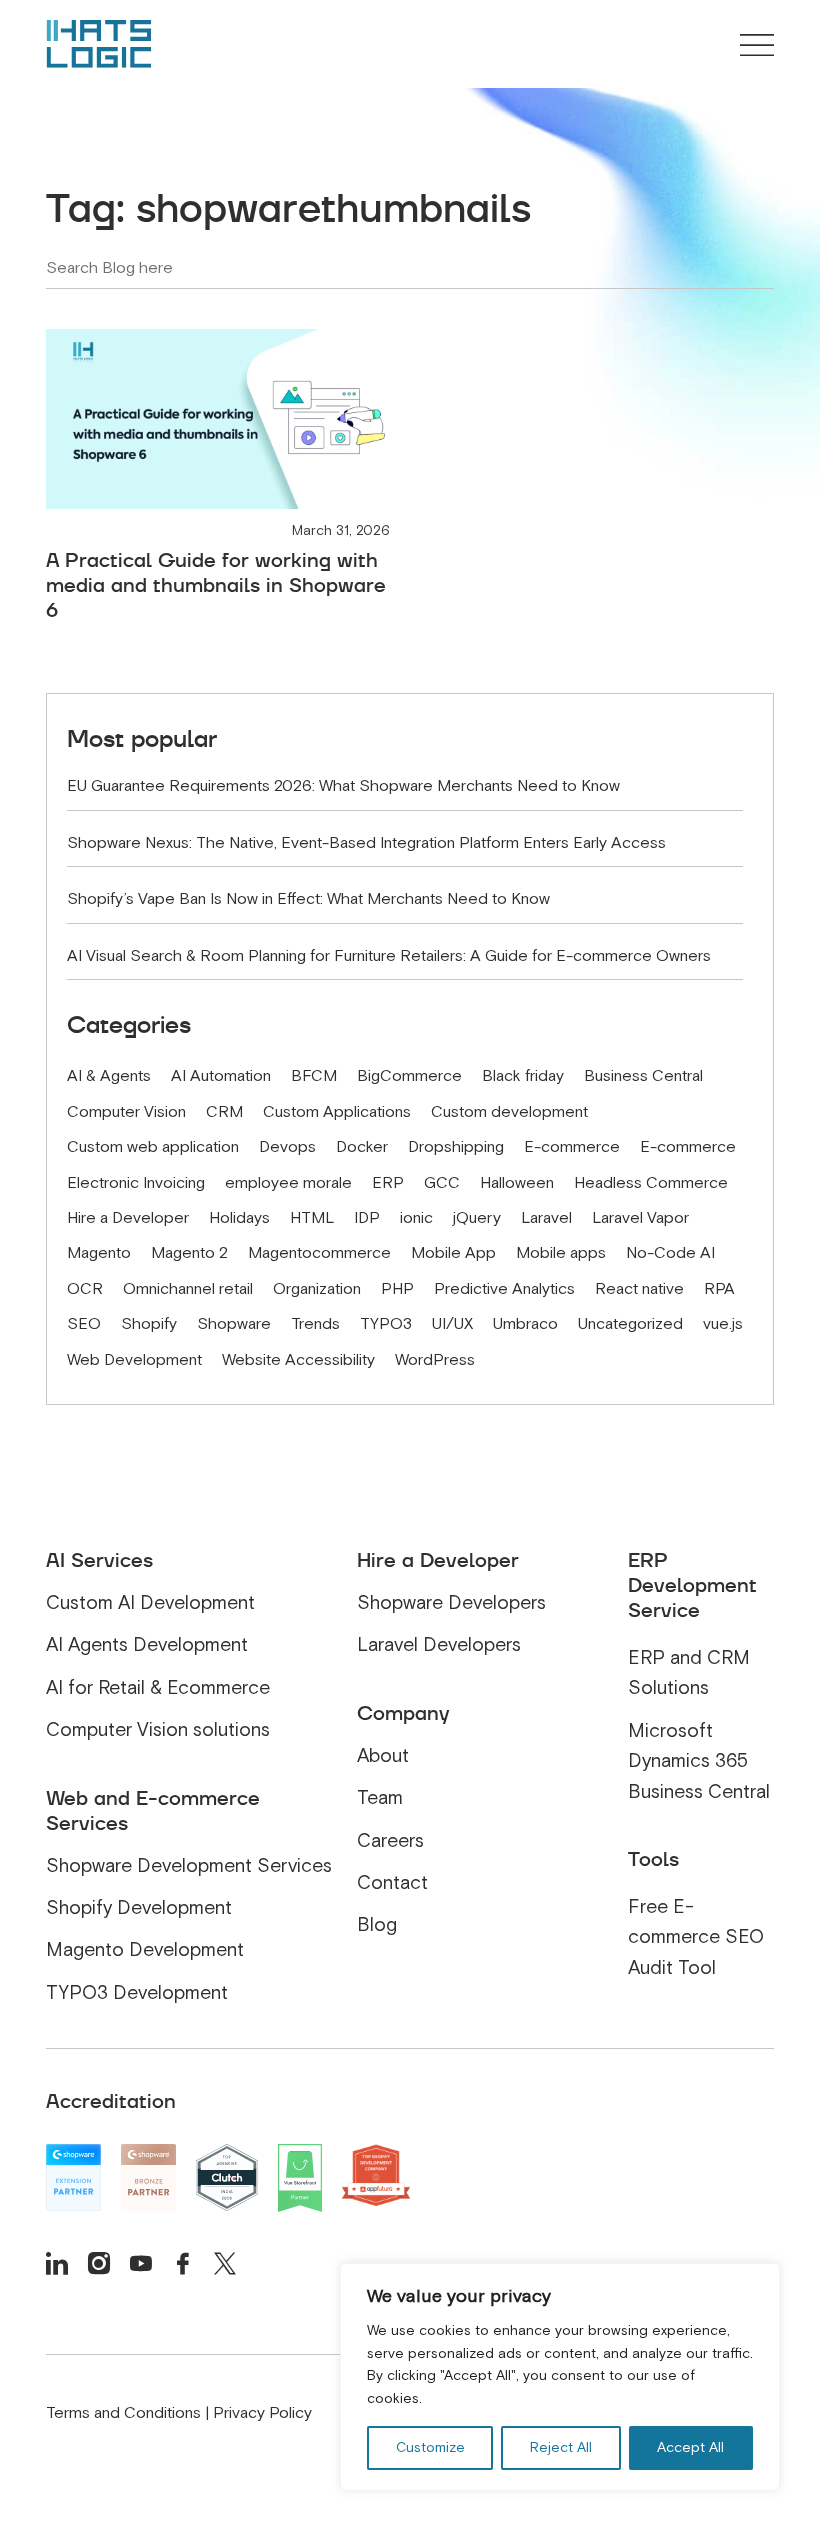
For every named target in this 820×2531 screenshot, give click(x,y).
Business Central (643, 1076)
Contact (392, 1882)
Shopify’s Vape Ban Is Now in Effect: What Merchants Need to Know (308, 899)
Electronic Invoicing (136, 1183)
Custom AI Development (150, 1602)
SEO (84, 1324)
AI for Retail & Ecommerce (158, 1687)
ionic (416, 1218)
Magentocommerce (319, 1253)
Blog (377, 1924)
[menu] (757, 47)
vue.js (723, 1324)
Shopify (149, 1324)
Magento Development (145, 1949)
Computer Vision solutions (158, 1729)
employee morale (288, 1183)
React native (639, 1289)
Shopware (234, 1324)
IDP (367, 1218)
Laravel (546, 1218)
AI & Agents (109, 1076)
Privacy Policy (262, 2413)
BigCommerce (409, 1076)
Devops (287, 1147)
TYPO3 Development (137, 1992)
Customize (430, 2447)
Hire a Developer (128, 1218)
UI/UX (452, 1324)
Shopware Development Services (189, 1865)
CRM (224, 1112)
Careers (390, 1840)
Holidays (239, 1218)
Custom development (509, 1112)
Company (403, 1713)
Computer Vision (126, 1112)
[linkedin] (57, 2263)
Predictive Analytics (504, 1289)
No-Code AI (670, 1253)
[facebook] (183, 2263)
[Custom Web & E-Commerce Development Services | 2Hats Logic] (99, 44)
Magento (99, 1253)
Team (380, 1797)
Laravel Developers (439, 1644)
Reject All (561, 2447)
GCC (442, 1183)
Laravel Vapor (640, 1218)
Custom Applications (337, 1112)
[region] (560, 2377)
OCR (85, 1289)
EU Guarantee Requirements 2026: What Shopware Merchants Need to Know (343, 786)
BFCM (314, 1076)
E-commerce (572, 1147)
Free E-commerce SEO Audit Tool (696, 1937)
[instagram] (99, 2263)
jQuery (477, 1218)
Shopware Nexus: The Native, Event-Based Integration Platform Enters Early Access (366, 843)
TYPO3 (386, 1324)
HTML (312, 1218)
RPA (719, 1289)
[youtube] (141, 2263)
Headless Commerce (651, 1183)
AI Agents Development (147, 1644)
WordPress (435, 1360)
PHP (397, 1289)
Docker (362, 1147)
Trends (315, 1324)
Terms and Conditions (123, 2413)
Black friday (523, 1076)
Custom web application (153, 1147)
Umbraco (525, 1324)
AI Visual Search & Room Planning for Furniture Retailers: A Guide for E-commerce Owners (389, 956)
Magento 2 (189, 1253)
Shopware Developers (451, 1602)
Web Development (134, 1360)
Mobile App (453, 1253)
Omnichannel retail (188, 1289)
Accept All (690, 2447)
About (383, 1755)
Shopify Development (139, 1907)
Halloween (517, 1183)
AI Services (99, 1560)
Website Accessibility (298, 1360)
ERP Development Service (692, 1585)
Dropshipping (456, 1147)
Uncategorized (630, 1324)
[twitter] (225, 2263)
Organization (317, 1289)
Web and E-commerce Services (153, 1810)
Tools (653, 1859)
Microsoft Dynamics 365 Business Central (699, 1761)
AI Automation (221, 1076)
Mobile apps (561, 1253)
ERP (388, 1183)
